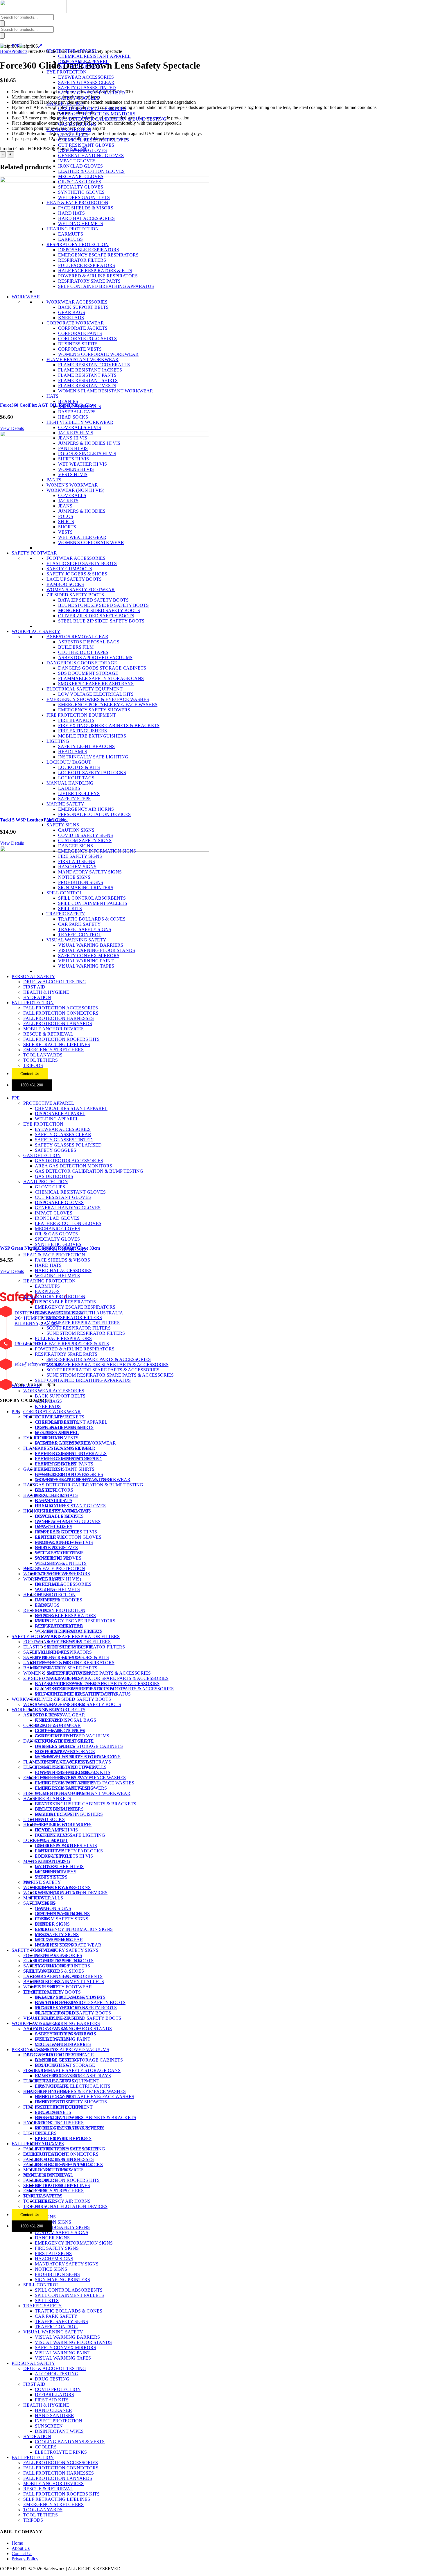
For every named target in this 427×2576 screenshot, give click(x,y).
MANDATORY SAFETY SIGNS (90, 872)
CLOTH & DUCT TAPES (83, 652)
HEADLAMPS (73, 752)
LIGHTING (58, 741)
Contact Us (30, 1074)
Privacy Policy (25, 2559)
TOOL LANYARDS (43, 1055)
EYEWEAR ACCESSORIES (86, 77)
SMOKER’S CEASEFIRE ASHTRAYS (73, 1762)
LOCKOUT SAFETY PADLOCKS (92, 773)
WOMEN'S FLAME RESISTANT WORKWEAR (106, 391)
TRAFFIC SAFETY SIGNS (85, 929)
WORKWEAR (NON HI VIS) (75, 490)
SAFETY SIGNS (63, 825)
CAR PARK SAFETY (79, 924)
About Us (21, 2548)
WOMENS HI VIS (76, 469)
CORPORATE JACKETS (83, 328)
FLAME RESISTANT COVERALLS (94, 365)
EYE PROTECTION (67, 72)
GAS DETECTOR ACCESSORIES (92, 108)
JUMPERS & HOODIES (82, 511)
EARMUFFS (71, 234)
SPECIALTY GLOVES (81, 187)
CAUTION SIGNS (76, 830)
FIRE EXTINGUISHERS (82, 731)
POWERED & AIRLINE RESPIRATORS (98, 276)
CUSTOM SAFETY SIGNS (85, 841)
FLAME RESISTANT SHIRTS (88, 380)
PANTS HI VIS (73, 448)
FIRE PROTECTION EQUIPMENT (81, 715)
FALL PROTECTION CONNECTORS (61, 1013)
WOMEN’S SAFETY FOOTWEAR (58, 1673)
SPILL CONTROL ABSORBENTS (92, 898)
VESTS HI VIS (73, 475)
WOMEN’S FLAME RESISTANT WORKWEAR (83, 1480)
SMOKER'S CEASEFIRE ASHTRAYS (96, 684)
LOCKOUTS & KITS (79, 767)
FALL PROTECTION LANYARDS (58, 1024)
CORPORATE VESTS (80, 349)
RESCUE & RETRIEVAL (48, 1034)
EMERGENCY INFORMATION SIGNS (97, 851)
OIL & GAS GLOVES (80, 182)
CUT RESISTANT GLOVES (86, 145)
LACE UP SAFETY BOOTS (74, 579)
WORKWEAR (26, 297)
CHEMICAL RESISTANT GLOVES (94, 140)
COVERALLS (72, 495)
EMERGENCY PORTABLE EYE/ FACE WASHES (108, 705)
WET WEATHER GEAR (82, 537)
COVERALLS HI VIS (80, 427)
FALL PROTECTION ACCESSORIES (61, 1008)
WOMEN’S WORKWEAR (49, 1574)
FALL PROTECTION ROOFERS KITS (61, 1039)
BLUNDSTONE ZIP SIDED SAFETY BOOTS (103, 605)
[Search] (2, 23)
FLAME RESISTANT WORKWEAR (82, 359)
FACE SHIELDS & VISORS (86, 208)
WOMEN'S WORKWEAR (72, 485)
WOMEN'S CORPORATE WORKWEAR (98, 354)
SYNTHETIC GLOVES (81, 192)
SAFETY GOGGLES (79, 98)
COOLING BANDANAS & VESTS (70, 2128)
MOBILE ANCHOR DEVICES (53, 1029)
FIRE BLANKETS (76, 720)
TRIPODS (33, 1065)
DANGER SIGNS (76, 846)
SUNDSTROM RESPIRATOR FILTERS (86, 1333)
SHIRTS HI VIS (73, 459)
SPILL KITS (70, 908)
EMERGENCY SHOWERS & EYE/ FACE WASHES (98, 699)
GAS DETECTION (65, 103)
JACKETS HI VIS (76, 433)
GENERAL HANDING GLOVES (91, 156)
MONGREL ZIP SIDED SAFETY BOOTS (99, 610)
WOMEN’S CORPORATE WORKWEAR (75, 1443)
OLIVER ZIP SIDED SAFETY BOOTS (96, 616)
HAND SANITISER (54, 2102)
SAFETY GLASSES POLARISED (92, 93)
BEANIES (68, 401)
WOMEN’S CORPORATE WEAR (68, 1631)
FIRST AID (34, 987)
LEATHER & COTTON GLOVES (91, 171)
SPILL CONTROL (64, 893)
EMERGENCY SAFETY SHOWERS (94, 710)
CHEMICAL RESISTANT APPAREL (94, 56)
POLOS (66, 516)
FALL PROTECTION (33, 1003)
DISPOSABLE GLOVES (82, 150)
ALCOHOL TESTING (57, 2060)
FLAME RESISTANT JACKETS (90, 370)
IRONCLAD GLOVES (80, 166)
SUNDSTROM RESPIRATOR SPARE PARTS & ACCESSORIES (110, 1375)
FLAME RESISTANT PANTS (87, 375)
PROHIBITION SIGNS (81, 882)
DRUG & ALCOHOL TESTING (55, 982)
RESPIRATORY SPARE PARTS (89, 281)
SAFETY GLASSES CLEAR (86, 82)
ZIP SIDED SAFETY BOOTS (75, 595)
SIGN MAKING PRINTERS (86, 888)
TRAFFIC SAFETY (66, 914)
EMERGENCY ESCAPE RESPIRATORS (98, 255)
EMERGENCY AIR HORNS (86, 809)
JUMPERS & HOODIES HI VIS (89, 443)
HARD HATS (71, 213)
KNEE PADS (71, 318)
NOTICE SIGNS (74, 877)
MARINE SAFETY (65, 804)
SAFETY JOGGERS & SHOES (77, 574)
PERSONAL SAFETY (33, 976)
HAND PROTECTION (69, 129)
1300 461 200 (32, 1085)
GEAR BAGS (72, 312)
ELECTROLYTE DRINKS (61, 2138)
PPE (16, 46)
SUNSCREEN (49, 2112)
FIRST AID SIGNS (77, 861)
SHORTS (67, 527)
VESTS (65, 532)
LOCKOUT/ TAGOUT (69, 762)
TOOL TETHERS (41, 1060)
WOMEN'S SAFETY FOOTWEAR (81, 590)
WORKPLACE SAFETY (36, 631)
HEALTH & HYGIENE (46, 992)
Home (17, 2543)
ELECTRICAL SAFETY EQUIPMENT (85, 689)
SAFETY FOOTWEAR (34, 553)
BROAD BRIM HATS (80, 407)
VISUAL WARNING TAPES (86, 966)
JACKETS (68, 501)
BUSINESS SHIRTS (78, 344)
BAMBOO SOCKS (65, 584)
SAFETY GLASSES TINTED (87, 88)
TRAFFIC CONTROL (80, 935)
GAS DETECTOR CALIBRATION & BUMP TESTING (112, 119)
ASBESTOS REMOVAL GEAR (77, 637)
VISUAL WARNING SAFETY (76, 940)
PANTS (54, 480)
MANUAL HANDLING (70, 783)
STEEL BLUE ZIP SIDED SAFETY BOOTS (101, 621)
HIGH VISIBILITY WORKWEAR (80, 422)
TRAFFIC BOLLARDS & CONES (92, 919)
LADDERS (69, 788)
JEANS (65, 506)
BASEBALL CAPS (77, 412)
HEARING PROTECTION (73, 229)
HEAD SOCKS (73, 417)
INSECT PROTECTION (59, 2107)
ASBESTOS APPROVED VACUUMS (95, 658)
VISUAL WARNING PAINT (86, 961)
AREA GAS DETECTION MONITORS (97, 114)
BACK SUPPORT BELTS (83, 307)
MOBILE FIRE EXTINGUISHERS (92, 736)
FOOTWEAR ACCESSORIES (76, 558)
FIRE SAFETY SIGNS (80, 856)
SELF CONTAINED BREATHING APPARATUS (106, 286)
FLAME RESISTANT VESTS (87, 386)
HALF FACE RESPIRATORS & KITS (95, 271)
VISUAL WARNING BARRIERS (91, 945)
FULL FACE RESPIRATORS (87, 265)
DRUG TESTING (52, 2065)
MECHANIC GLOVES (81, 176)
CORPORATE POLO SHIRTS (87, 339)
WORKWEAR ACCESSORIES (77, 302)
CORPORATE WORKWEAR (75, 323)
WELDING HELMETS (81, 224)
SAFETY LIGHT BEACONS (86, 746)
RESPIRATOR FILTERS (82, 260)
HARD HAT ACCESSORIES (86, 218)
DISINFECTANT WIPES (59, 2117)
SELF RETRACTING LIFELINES (57, 1044)
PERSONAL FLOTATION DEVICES (94, 814)
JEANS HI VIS (73, 438)
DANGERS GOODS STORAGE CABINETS (102, 668)
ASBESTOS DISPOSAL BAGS (89, 642)
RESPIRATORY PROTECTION (78, 244)
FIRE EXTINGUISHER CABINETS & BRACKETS (109, 725)
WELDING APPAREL (80, 67)
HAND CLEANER (53, 2097)
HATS (52, 396)
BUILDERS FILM (76, 647)
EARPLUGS (70, 239)
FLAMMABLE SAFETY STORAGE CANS (101, 678)
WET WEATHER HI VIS (82, 464)
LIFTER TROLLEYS (79, 793)
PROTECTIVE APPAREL (72, 51)
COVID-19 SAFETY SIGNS (86, 835)
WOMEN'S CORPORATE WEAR (91, 542)
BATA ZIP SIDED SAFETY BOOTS (93, 600)
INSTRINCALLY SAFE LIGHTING (93, 757)
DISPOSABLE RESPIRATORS (89, 250)
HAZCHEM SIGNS (77, 867)
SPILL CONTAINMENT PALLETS (93, 903)
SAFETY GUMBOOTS (69, 569)
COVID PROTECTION (58, 2076)
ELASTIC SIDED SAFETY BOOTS (82, 563)
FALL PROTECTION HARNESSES (59, 1018)
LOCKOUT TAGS (76, 778)
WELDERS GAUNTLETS (84, 197)
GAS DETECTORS (77, 124)
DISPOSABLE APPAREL (83, 61)
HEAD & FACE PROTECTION (77, 203)
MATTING (57, 820)
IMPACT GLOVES (77, 161)
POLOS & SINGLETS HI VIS (87, 454)
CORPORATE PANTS (80, 333)
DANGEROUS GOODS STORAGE (82, 663)
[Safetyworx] (33, 11)
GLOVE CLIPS (73, 135)
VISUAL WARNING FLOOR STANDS (97, 950)
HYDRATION (37, 997)
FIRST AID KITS (52, 2086)
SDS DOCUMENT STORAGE (88, 673)
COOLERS (46, 2133)
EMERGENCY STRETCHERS (53, 1050)
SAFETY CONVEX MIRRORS (89, 956)
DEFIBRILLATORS (54, 2081)
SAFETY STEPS (74, 799)
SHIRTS (66, 522)
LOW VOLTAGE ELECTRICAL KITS (96, 694)
